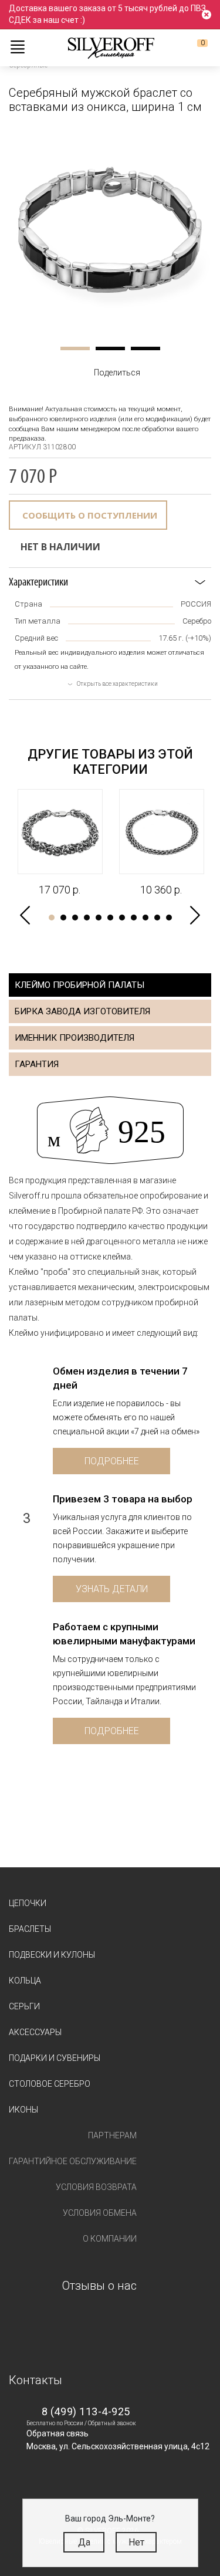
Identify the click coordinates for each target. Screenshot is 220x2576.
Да (84, 2542)
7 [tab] (122, 918)
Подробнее (112, 1461)
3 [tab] (145, 348)
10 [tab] (157, 918)
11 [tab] (169, 918)
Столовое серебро (50, 2084)
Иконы (23, 2110)
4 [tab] (87, 918)
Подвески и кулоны (52, 1955)
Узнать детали (112, 1589)
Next (195, 915)
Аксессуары (35, 2032)
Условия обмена (100, 2213)
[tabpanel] (110, 230)
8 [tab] (134, 918)
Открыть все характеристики (117, 684)
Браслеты (30, 1929)
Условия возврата (96, 2187)
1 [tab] (75, 348)
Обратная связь (57, 2433)
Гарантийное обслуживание (73, 2161)
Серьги (24, 2006)
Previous (25, 915)
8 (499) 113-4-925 (86, 2411)
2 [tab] (110, 348)
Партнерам (112, 2135)
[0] (193, 48)
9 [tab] (145, 918)
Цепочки (28, 1903)
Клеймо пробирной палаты (79, 985)
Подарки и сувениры (55, 2058)
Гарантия (37, 1064)
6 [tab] (110, 918)
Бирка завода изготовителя (82, 1011)
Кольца (25, 1981)
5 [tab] (99, 918)
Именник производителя (75, 1038)
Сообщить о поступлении (90, 515)
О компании (110, 2239)
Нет (136, 2542)
